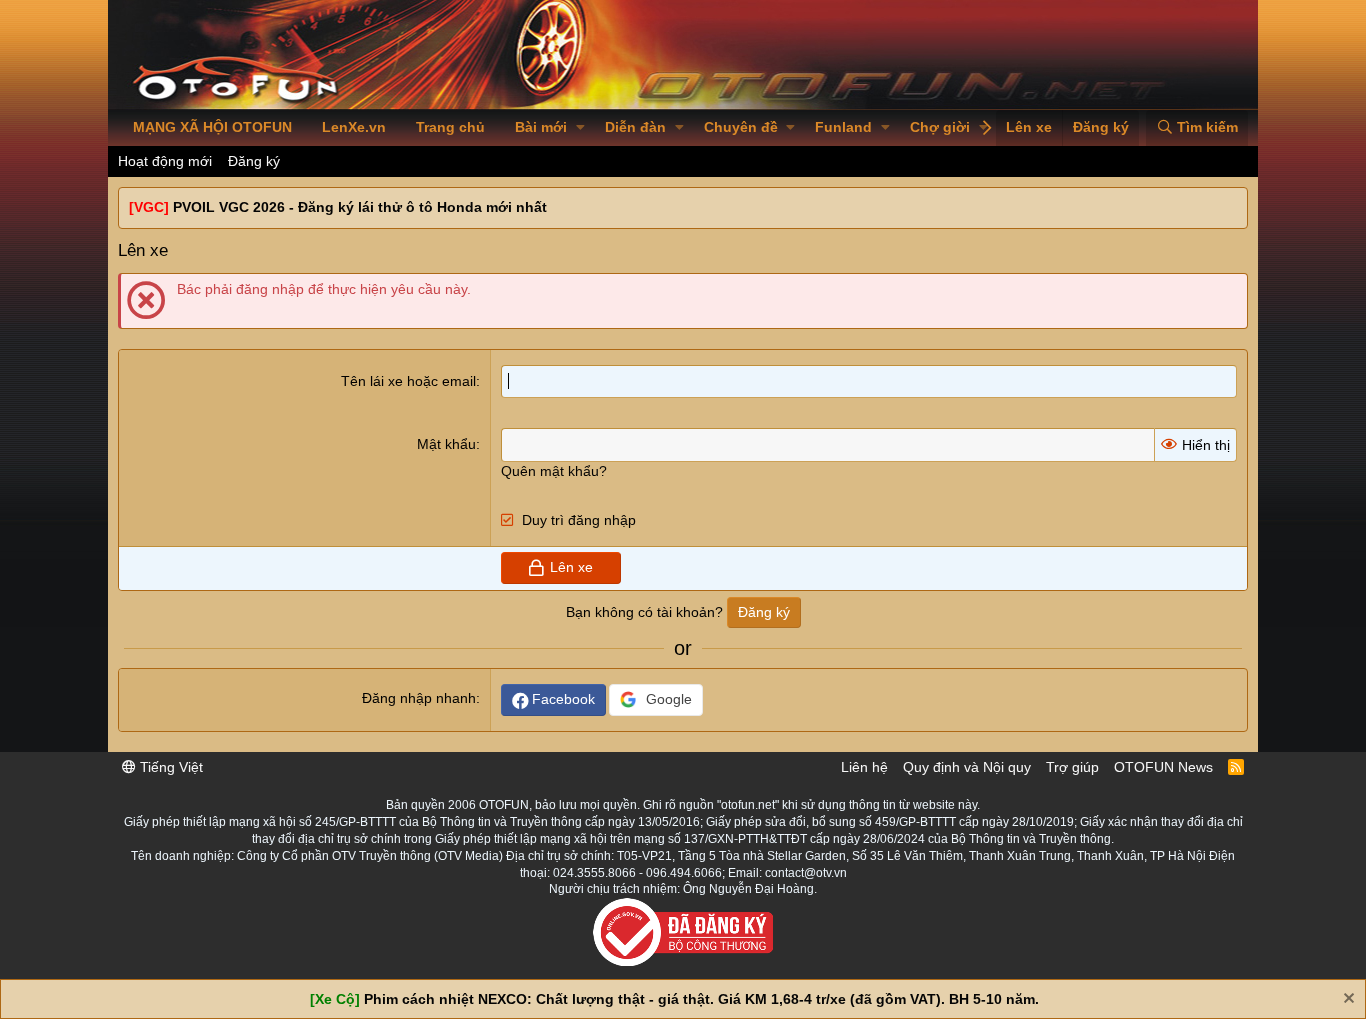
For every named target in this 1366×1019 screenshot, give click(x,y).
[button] (580, 128)
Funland (843, 127)
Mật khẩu (446, 444)
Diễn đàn (635, 127)
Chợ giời (940, 127)
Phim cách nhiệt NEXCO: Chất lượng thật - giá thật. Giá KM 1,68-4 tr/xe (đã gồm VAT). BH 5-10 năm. (701, 999)
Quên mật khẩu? (554, 471)
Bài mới (541, 127)
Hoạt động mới (165, 161)
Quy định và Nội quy (967, 767)
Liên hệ (864, 767)
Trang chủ (450, 127)
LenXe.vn (354, 127)
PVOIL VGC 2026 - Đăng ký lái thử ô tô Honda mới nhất (360, 207)
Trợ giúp (1072, 767)
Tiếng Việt (169, 767)
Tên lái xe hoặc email (408, 381)
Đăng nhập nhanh (419, 698)
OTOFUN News (1163, 767)
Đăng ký (254, 161)
